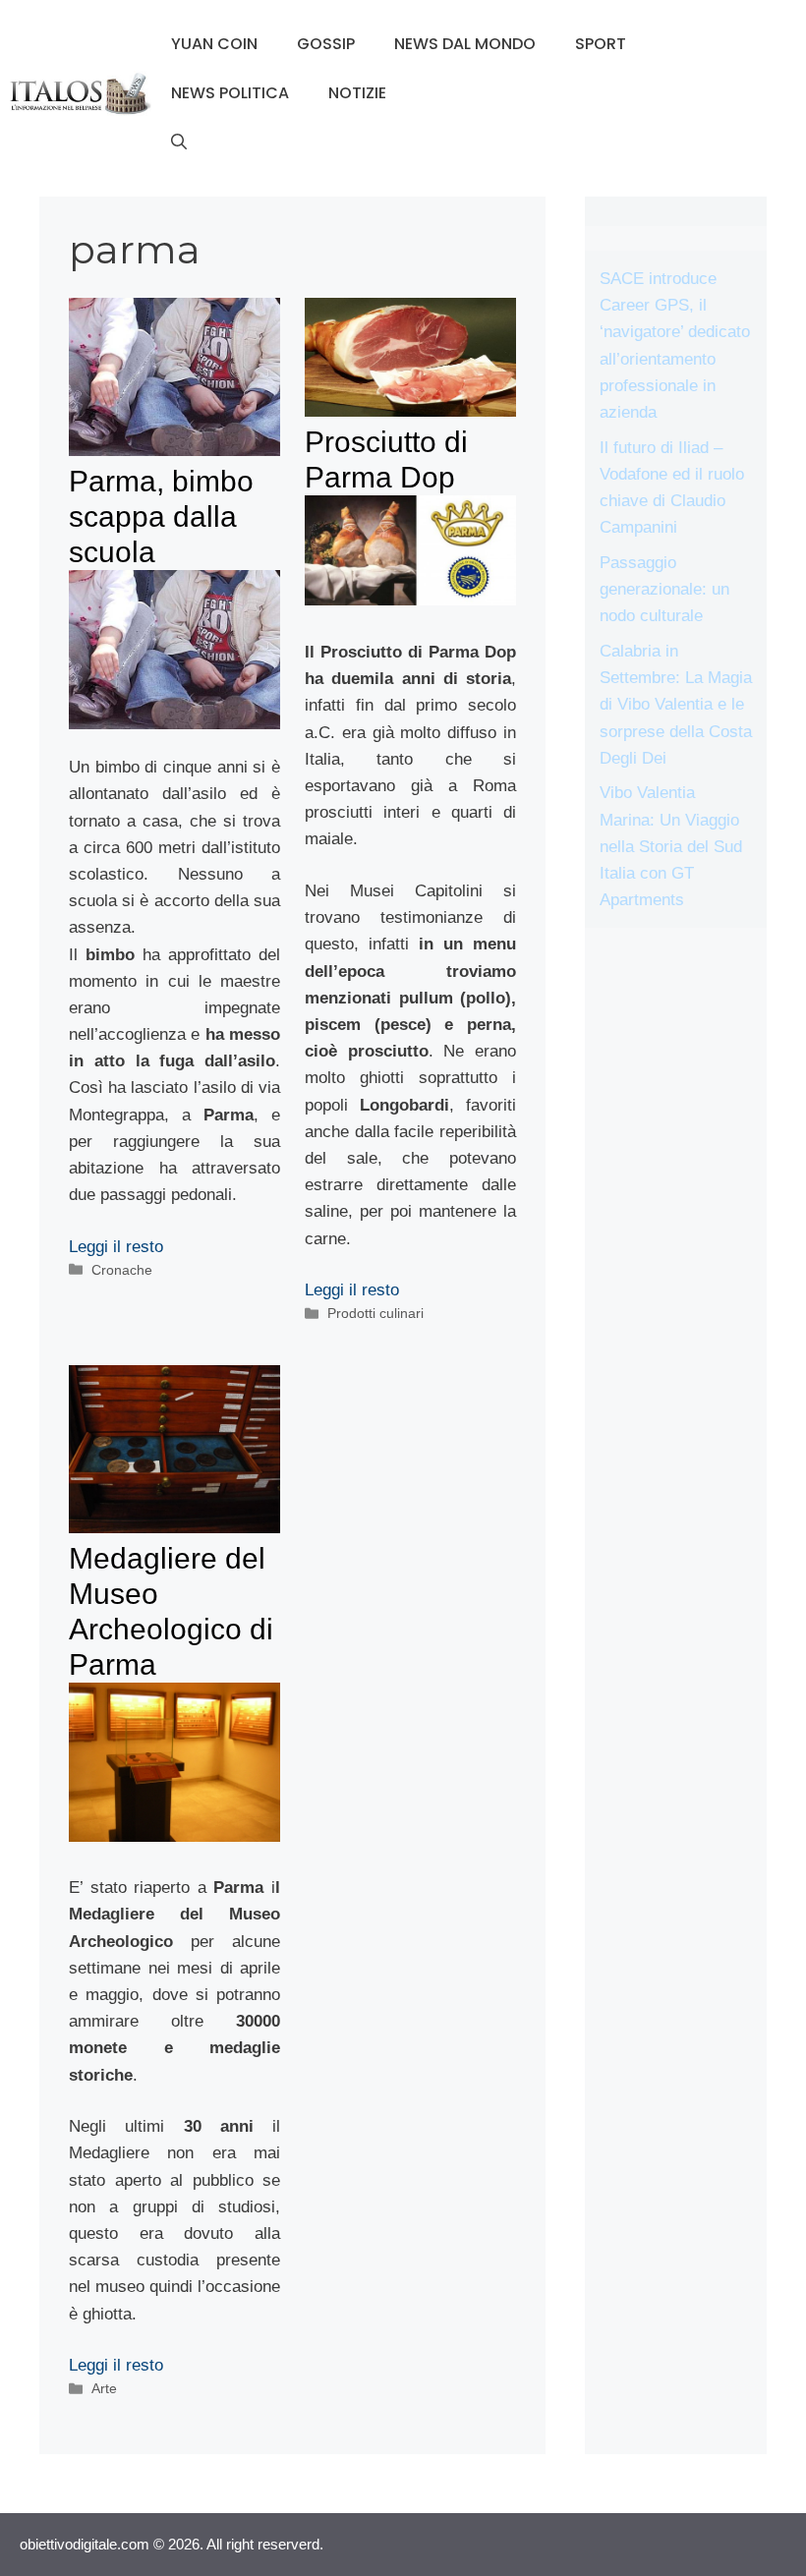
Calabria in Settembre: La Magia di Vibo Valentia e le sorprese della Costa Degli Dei (676, 705)
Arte (104, 2388)
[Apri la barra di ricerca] (179, 143)
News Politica (230, 93)
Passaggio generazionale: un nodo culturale (664, 589)
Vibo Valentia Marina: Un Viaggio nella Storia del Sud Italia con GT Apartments (671, 846)
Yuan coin (214, 44)
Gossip (326, 44)
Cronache (122, 1270)
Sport (601, 44)
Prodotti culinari (375, 1313)
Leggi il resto (116, 1247)
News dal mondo (465, 44)
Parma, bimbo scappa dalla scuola (161, 516)
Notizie (357, 93)
